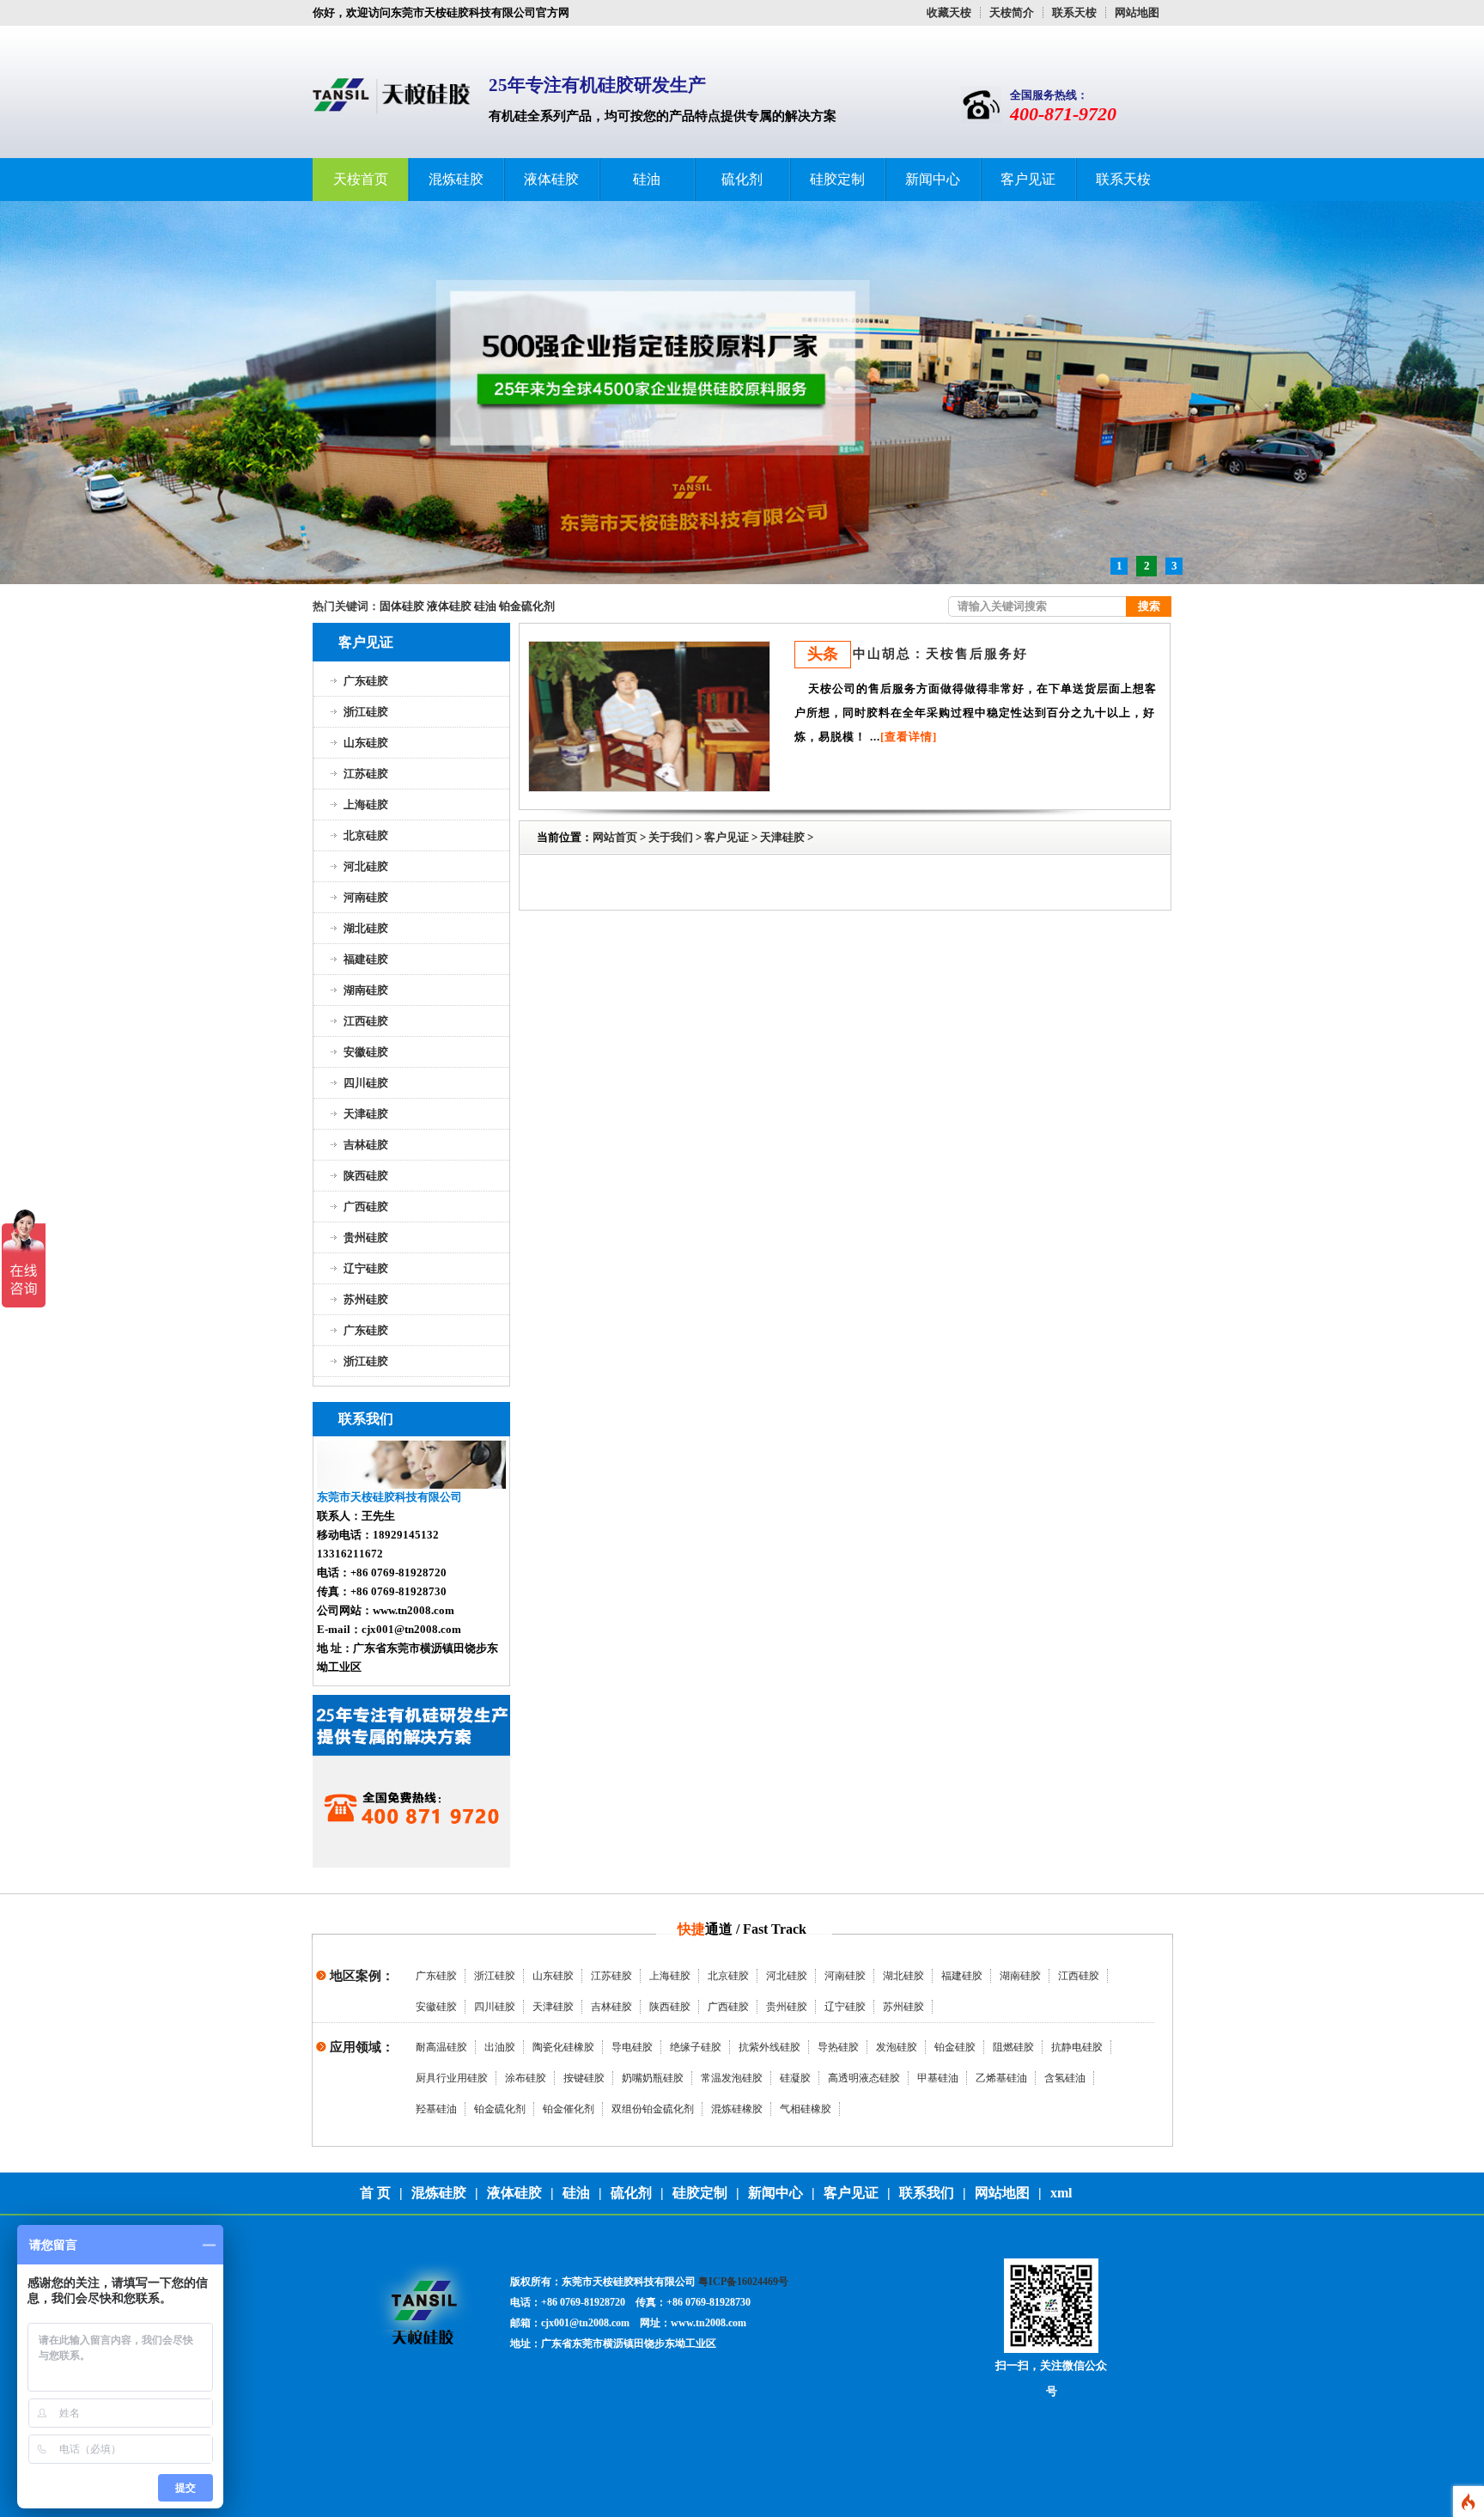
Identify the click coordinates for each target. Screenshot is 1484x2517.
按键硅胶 (584, 2078)
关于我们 (671, 837)
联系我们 (927, 2193)
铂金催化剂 (569, 2109)
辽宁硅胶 (366, 1268)
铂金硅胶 (955, 2047)
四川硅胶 (366, 1083)
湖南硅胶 (366, 990)
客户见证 (1028, 179)
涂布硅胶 (526, 2078)
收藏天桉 (949, 12)
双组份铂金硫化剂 (653, 2109)
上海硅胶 (366, 804)
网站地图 (1137, 12)
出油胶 (500, 2047)
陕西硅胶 (366, 1176)
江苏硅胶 (366, 774)
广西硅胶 (366, 1207)
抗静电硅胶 (1077, 2047)
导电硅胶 (632, 2047)
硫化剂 (742, 179)
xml (1061, 2193)
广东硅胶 (366, 681)
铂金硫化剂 (527, 606)
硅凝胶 (795, 2078)
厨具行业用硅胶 (452, 2078)
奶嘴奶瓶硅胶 (653, 2078)
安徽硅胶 (366, 1052)
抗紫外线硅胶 (769, 2047)
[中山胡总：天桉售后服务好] (649, 715)
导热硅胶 (838, 2047)
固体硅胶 (402, 606)
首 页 (375, 2193)
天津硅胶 (366, 1114)
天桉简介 (1012, 12)
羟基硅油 (436, 2109)
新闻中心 (933, 179)
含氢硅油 (1065, 2078)
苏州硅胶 (366, 1299)
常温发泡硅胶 (732, 2078)
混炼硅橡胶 (737, 2109)
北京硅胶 (366, 835)
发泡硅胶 (897, 2047)
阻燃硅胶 (1013, 2047)
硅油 (647, 179)
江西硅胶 (366, 1021)
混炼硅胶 (456, 179)
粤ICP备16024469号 (743, 2282)
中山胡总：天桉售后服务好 (940, 654)
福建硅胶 (366, 959)
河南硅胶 (366, 897)
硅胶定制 (837, 179)
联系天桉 (1074, 12)
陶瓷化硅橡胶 (563, 2047)
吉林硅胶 (366, 1145)
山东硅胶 (366, 743)
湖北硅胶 (366, 928)
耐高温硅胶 (441, 2047)
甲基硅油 (938, 2078)
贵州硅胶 (366, 1237)
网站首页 (615, 837)
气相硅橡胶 (806, 2109)
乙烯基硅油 (1001, 2078)
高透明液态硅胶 (864, 2078)
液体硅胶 (551, 179)
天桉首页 (361, 179)
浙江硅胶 (366, 712)
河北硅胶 (366, 866)
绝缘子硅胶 (696, 2047)
